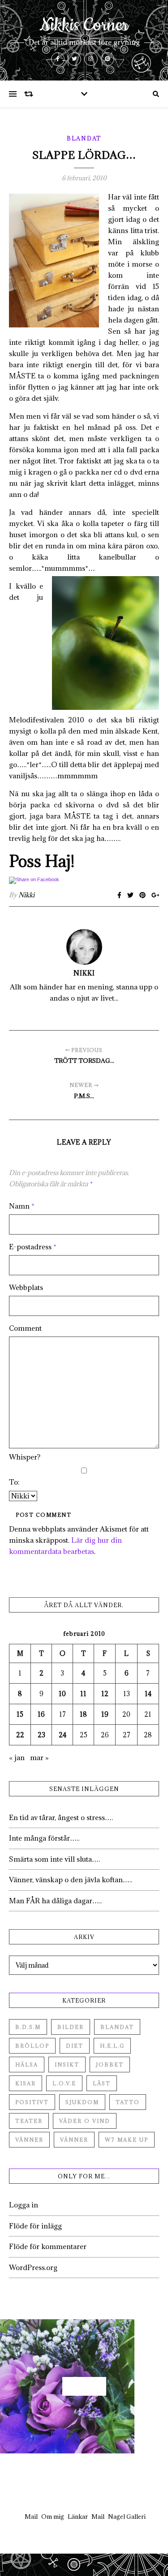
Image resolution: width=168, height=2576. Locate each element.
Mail (31, 2517)
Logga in (24, 2205)
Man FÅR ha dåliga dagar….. (55, 1901)
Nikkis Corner (84, 25)
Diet (75, 2046)
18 (83, 1714)
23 (41, 1735)
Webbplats (26, 1287)
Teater (29, 2121)
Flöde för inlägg (35, 2226)
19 (105, 1714)
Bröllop (32, 2046)
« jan (17, 1757)
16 (41, 1714)
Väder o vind (85, 2121)
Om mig (53, 2517)
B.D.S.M (28, 2027)
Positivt (32, 2102)
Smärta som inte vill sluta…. (54, 1859)
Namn (22, 1206)
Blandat (84, 138)
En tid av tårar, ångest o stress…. (61, 1817)
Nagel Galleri (127, 2517)
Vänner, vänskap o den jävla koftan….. (71, 1880)
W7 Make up (127, 2140)
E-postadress (33, 1247)
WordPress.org (33, 2267)
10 (62, 1694)
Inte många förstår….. (44, 1838)
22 (20, 1735)
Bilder (71, 2027)
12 (105, 1694)
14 (148, 1694)
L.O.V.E (64, 2083)
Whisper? (25, 1457)
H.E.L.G (112, 2046)
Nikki (26, 895)
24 (62, 1735)
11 (83, 1694)
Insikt (67, 2065)
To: (14, 1482)
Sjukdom (82, 2102)
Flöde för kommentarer (48, 2246)
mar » (39, 1757)
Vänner (29, 2140)
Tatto (128, 2102)
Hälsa (27, 2065)
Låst (102, 2083)
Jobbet (110, 2065)
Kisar (26, 2083)
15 (20, 1714)
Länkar (78, 2517)
